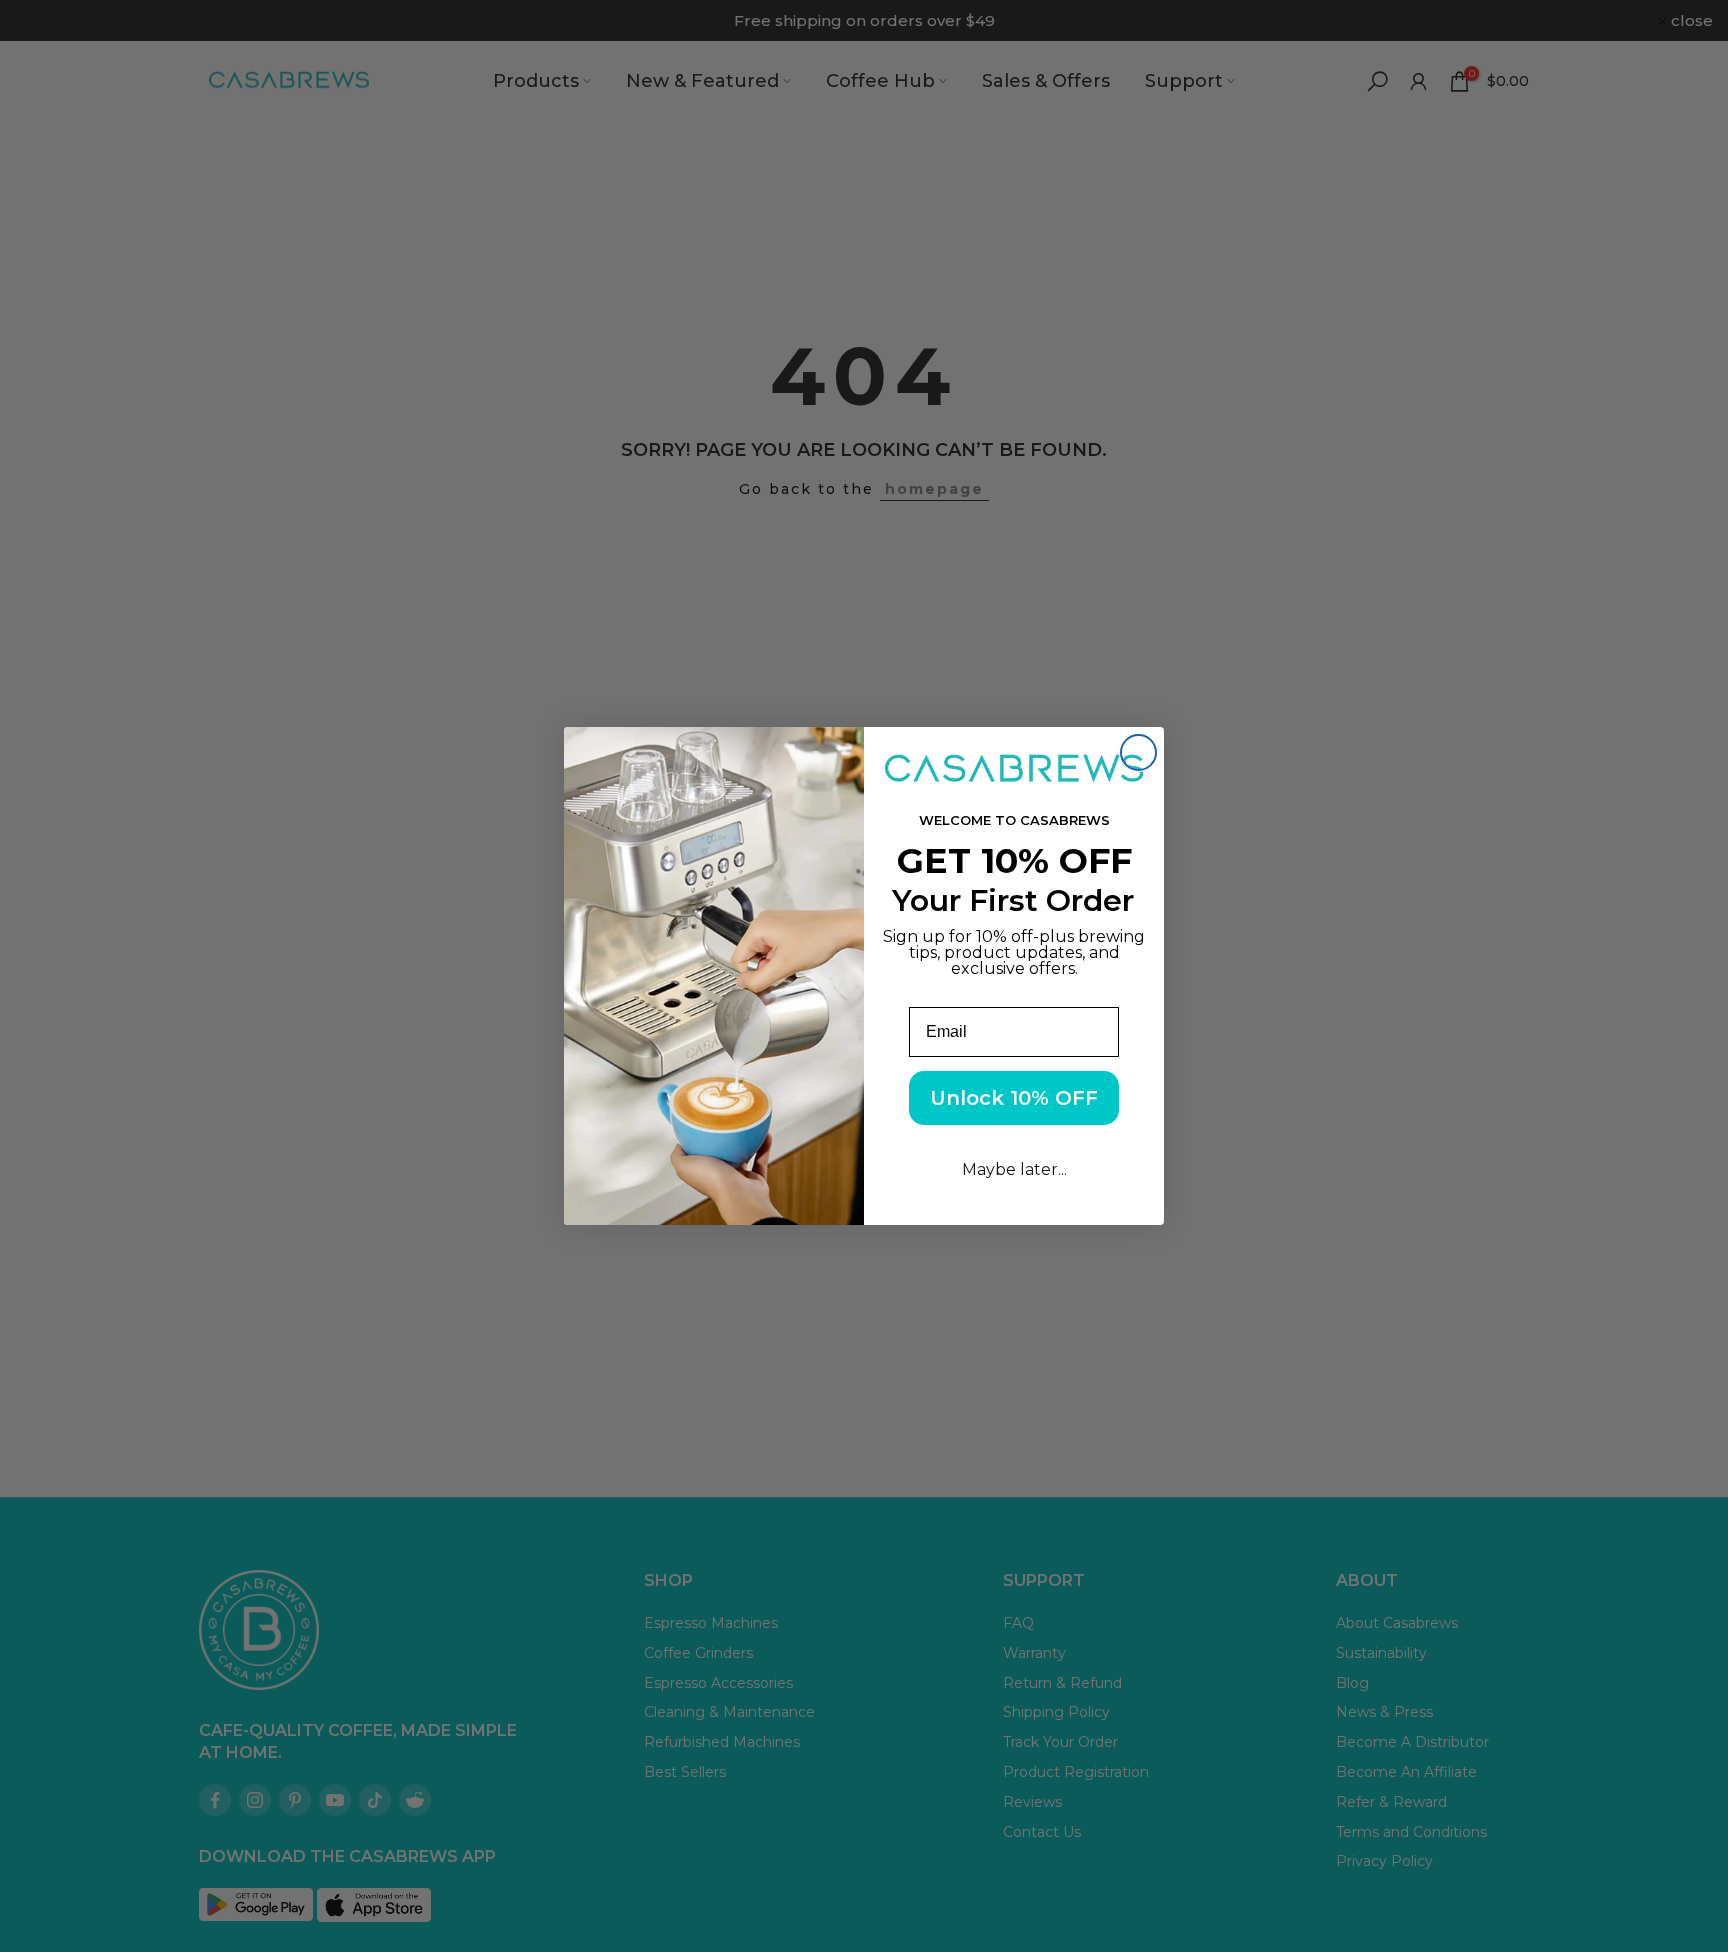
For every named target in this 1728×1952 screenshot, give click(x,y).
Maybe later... (1014, 1169)
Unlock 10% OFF (1014, 1098)
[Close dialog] (1138, 752)
